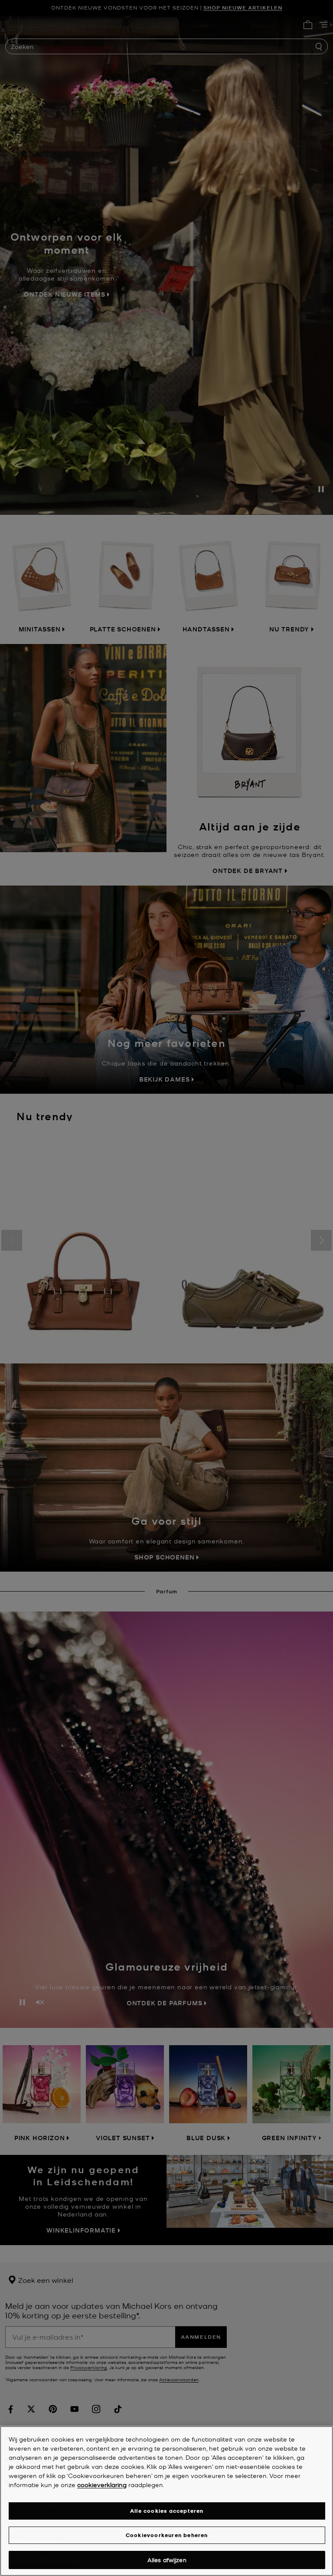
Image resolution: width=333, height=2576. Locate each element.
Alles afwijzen (167, 2560)
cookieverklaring (102, 2484)
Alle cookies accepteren (167, 2511)
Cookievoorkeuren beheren (167, 2535)
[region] (166, 2501)
